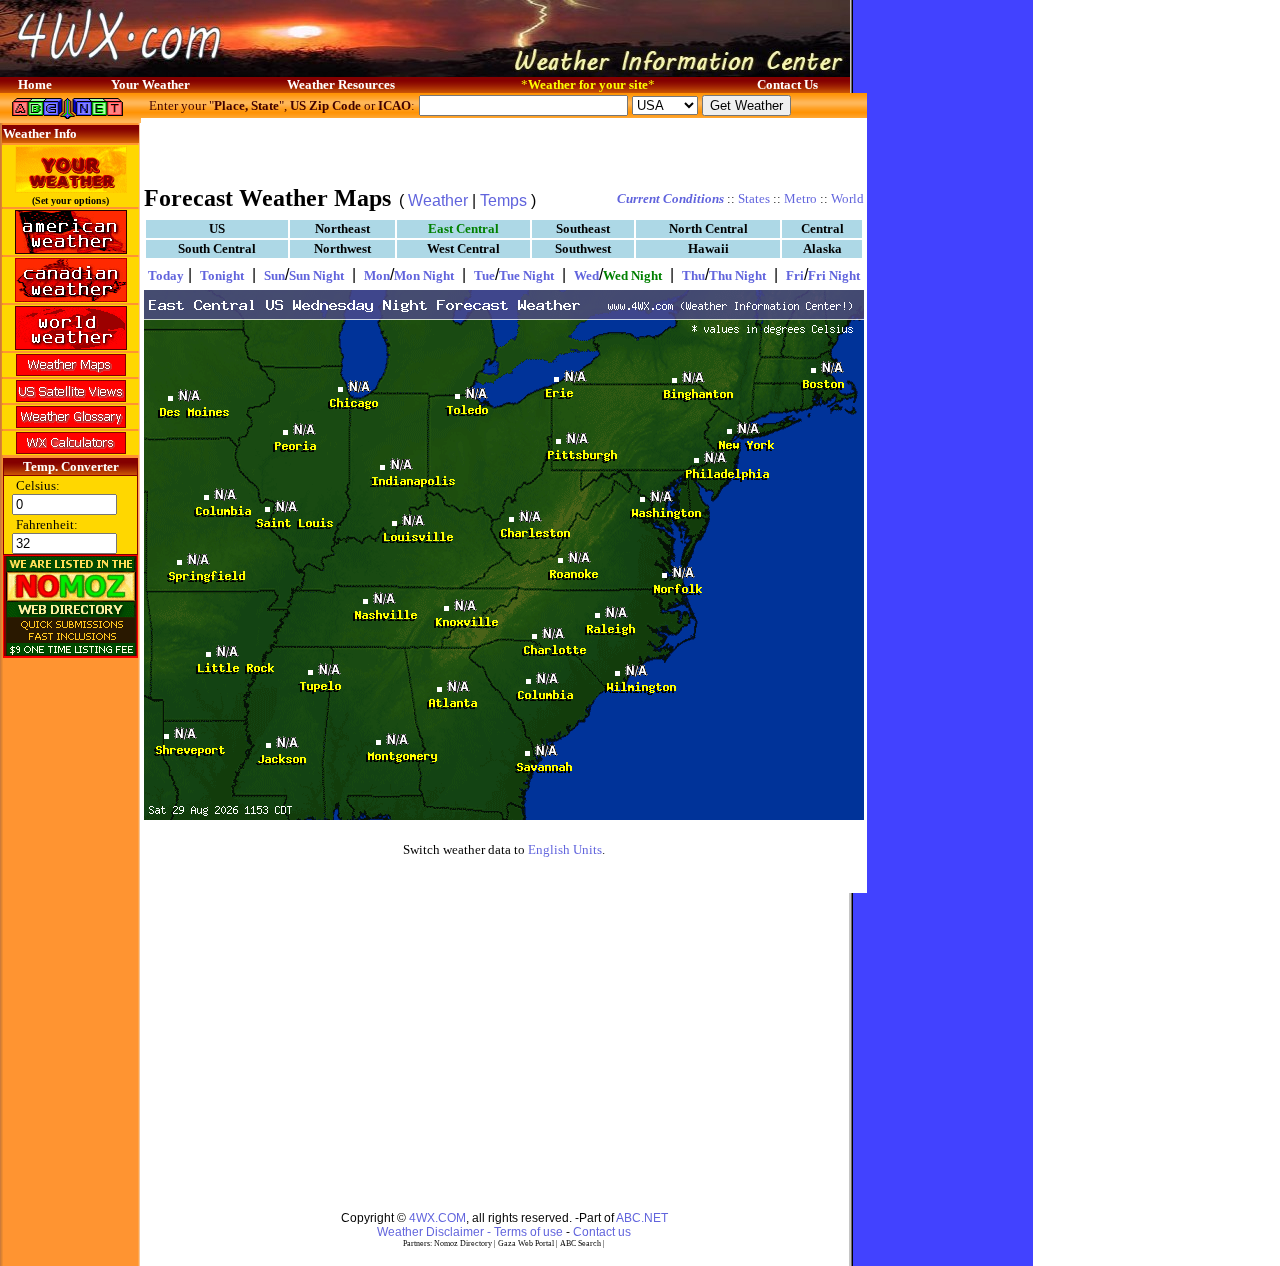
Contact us (602, 1232)
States (754, 198)
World (847, 198)
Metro (800, 198)
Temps (503, 200)
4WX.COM (437, 1218)
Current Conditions (670, 198)
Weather (438, 200)
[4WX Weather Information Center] (200, 71)
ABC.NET (642, 1218)
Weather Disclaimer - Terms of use (470, 1232)
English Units (565, 849)
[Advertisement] (504, 150)
